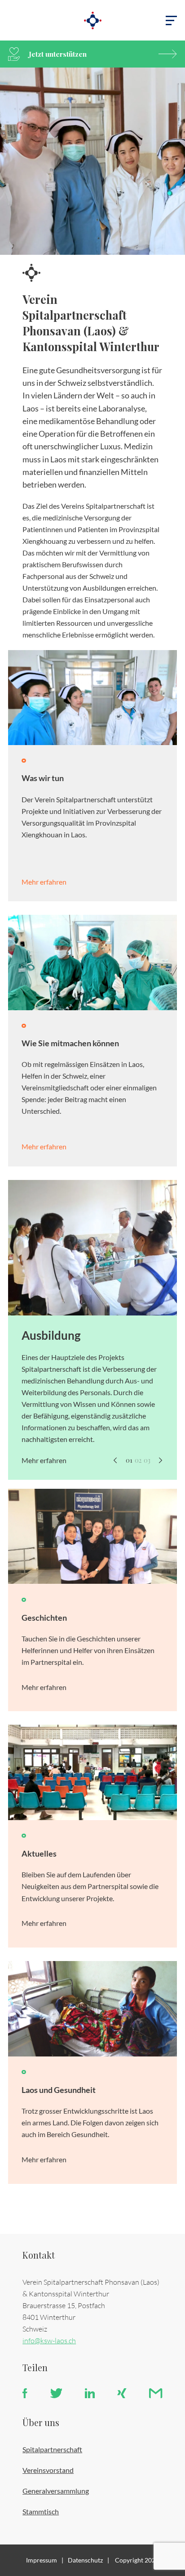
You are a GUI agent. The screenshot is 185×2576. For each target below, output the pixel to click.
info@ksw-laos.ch (49, 2340)
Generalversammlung (56, 2491)
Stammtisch (41, 2511)
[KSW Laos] (92, 20)
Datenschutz (85, 2560)
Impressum (42, 2560)
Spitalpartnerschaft (52, 2449)
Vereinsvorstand (48, 2470)
